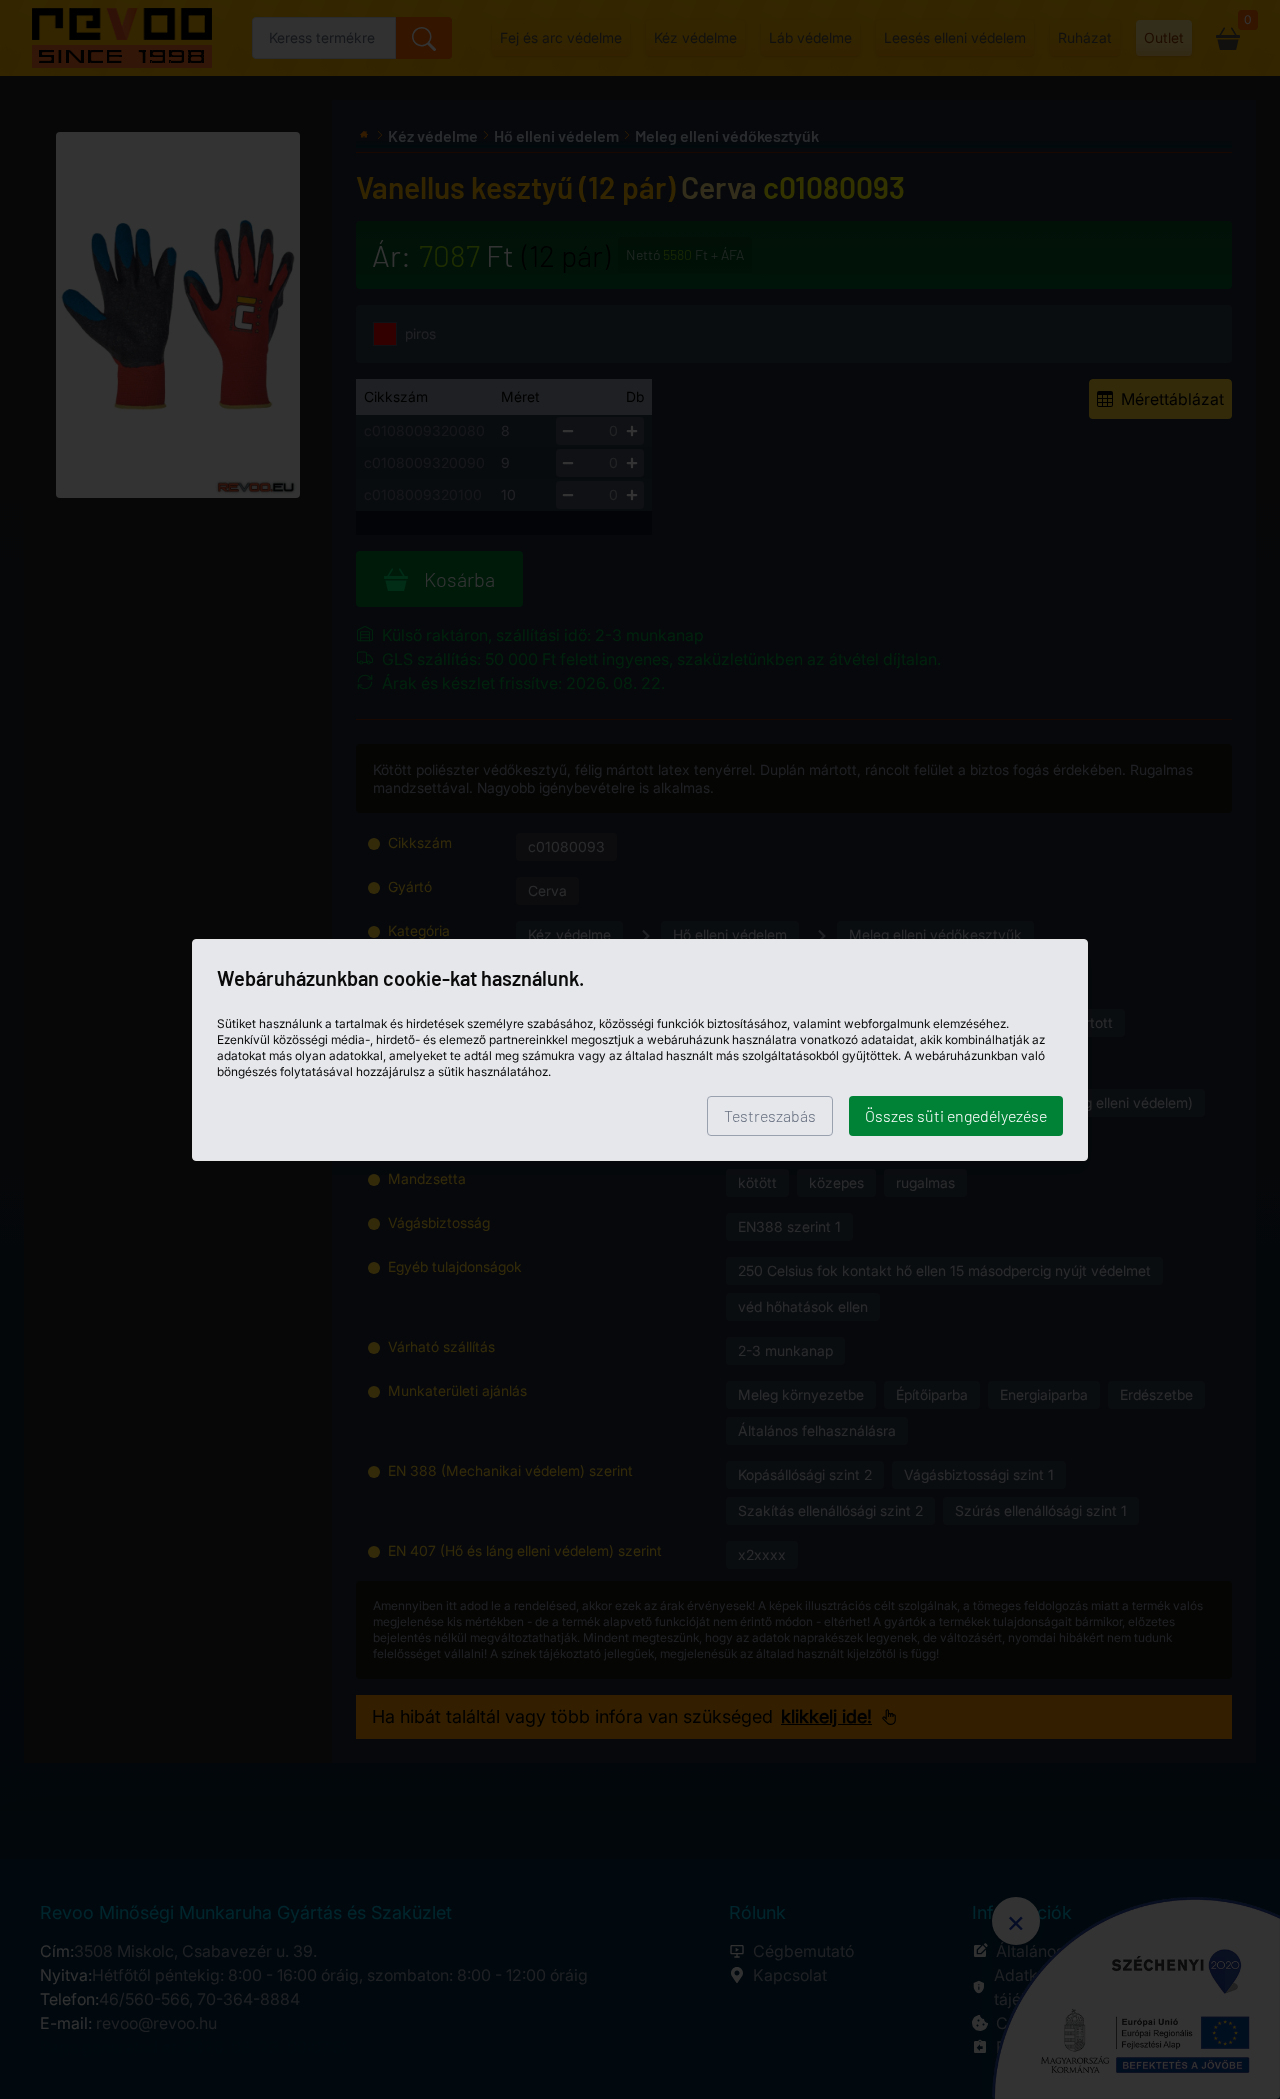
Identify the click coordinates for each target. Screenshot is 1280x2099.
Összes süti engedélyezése (956, 1115)
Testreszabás (770, 1115)
